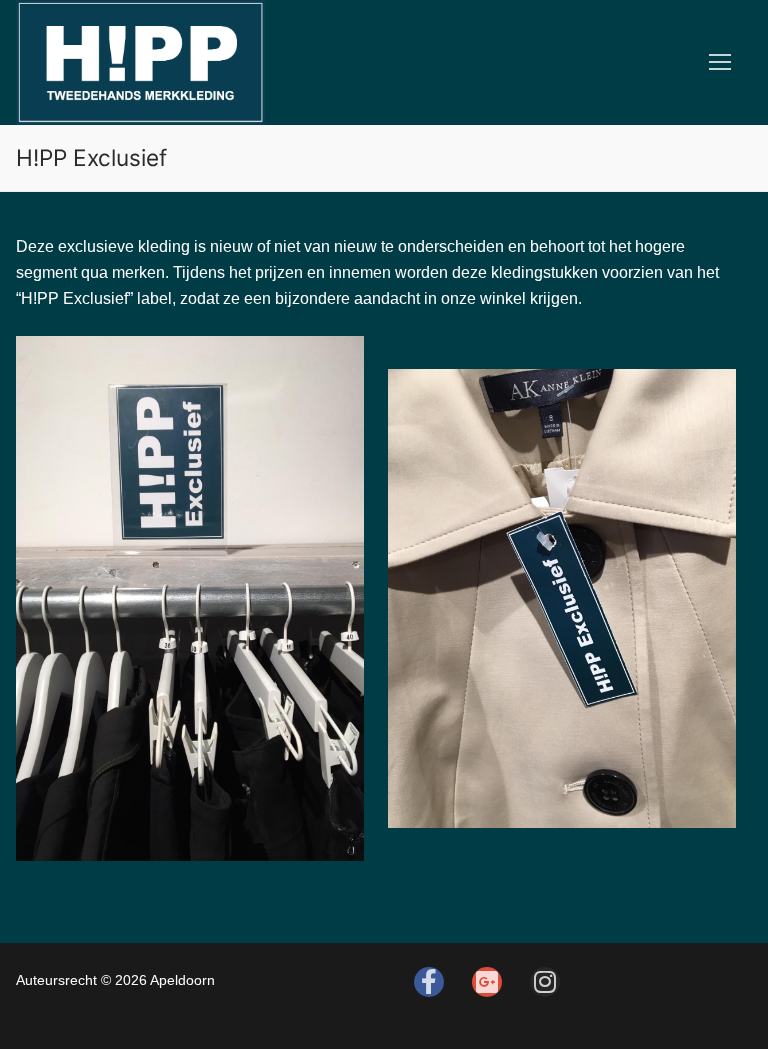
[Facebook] (429, 982)
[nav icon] (720, 62)
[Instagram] (545, 982)
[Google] (487, 982)
